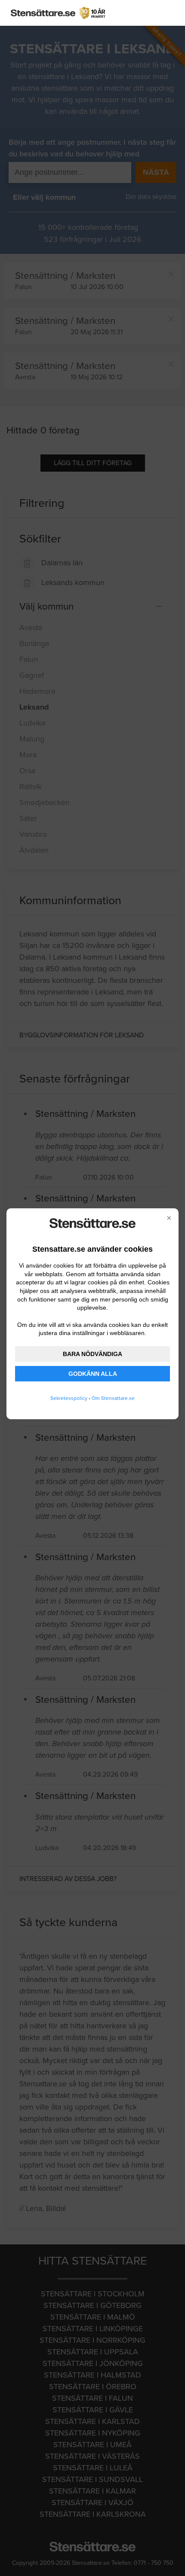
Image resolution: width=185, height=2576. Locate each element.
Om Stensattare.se (113, 1398)
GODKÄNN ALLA (93, 1374)
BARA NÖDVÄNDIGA (92, 1354)
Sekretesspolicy (69, 1398)
